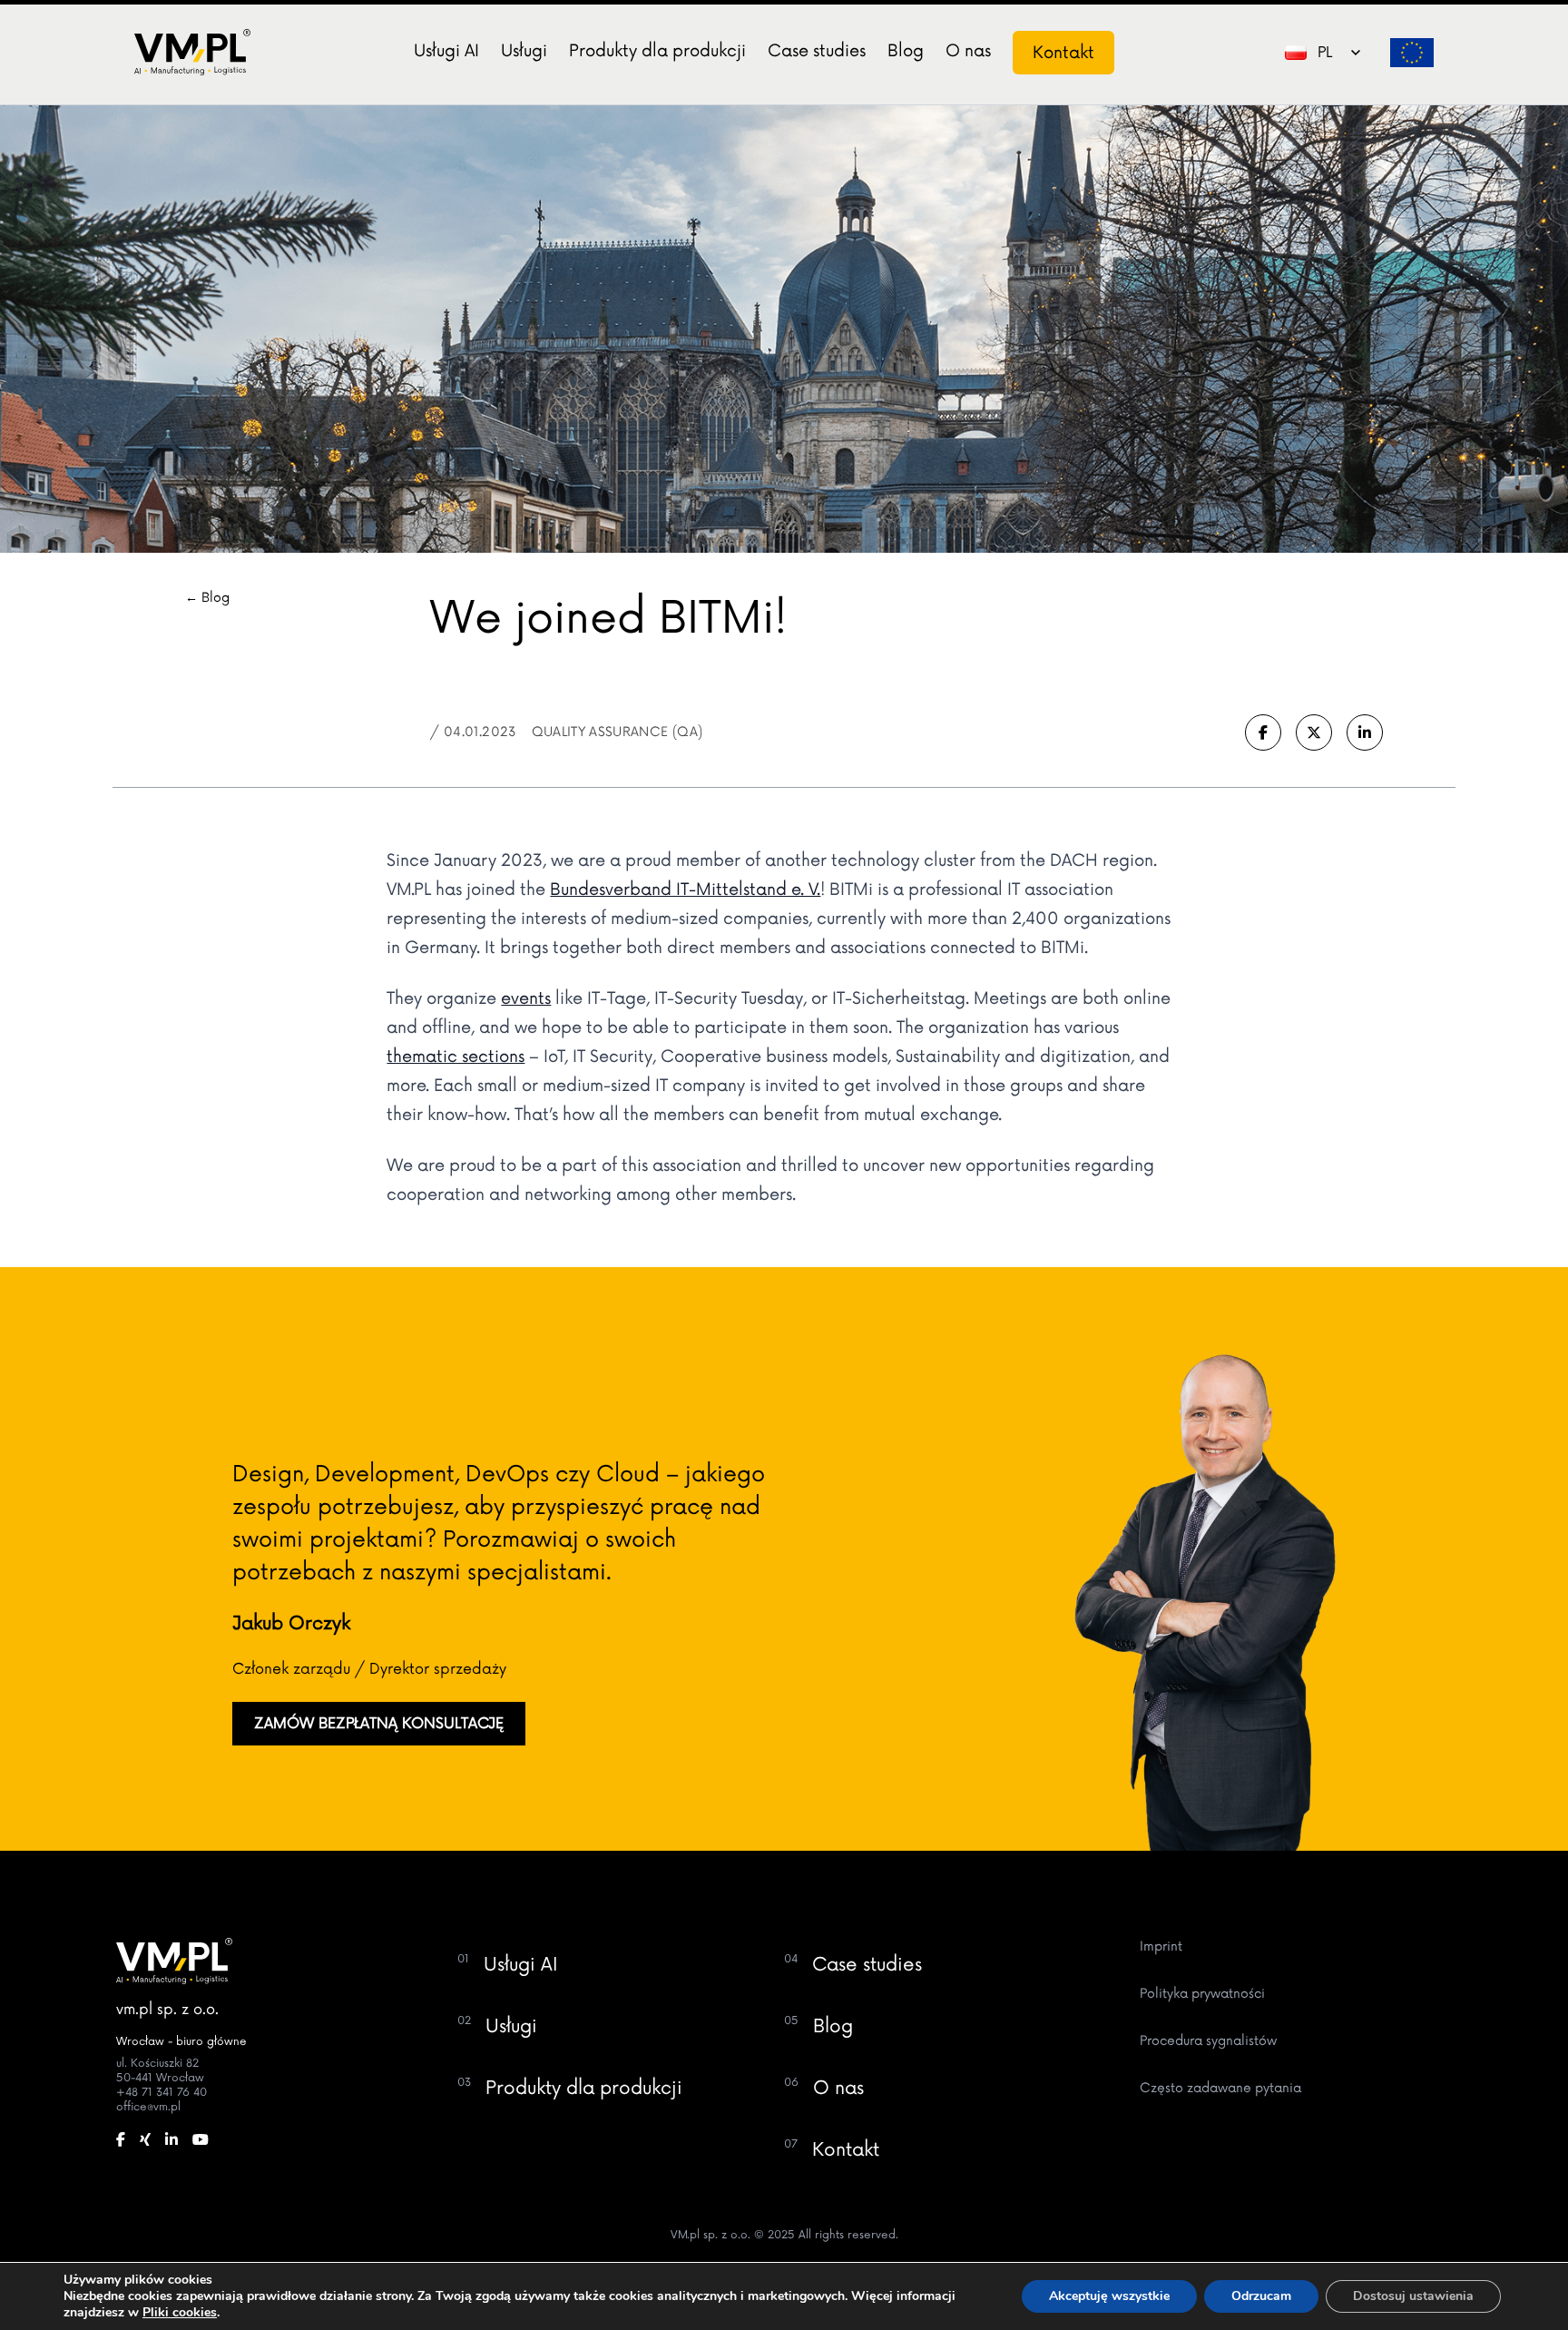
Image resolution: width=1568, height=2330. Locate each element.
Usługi (524, 51)
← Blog (207, 598)
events (526, 998)
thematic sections (456, 1057)
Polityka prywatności (1202, 1994)
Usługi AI (446, 51)
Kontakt (1063, 53)
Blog (906, 51)
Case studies (817, 51)
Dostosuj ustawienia (1413, 2296)
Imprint (1161, 1947)
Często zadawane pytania (1220, 2088)
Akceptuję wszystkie (1109, 2296)
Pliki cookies (180, 2312)
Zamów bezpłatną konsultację (379, 1724)
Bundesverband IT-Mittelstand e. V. (685, 890)
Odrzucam (1261, 2296)
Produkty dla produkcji (657, 51)
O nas (968, 51)
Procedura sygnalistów (1208, 2041)
